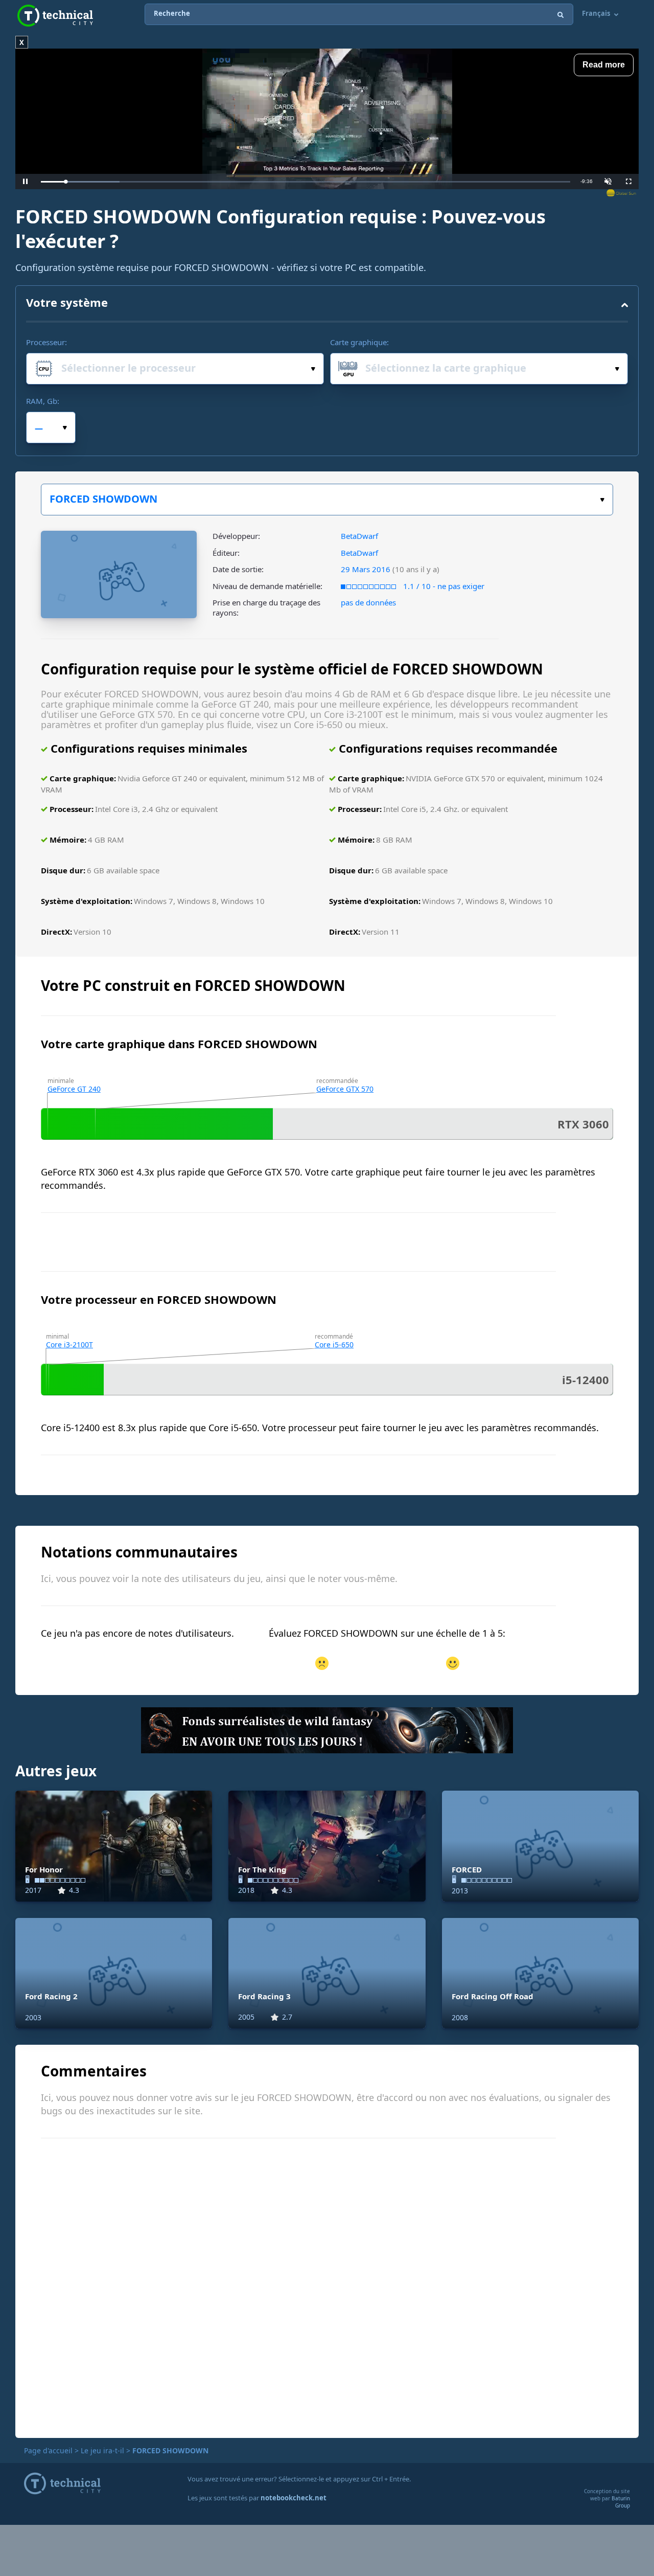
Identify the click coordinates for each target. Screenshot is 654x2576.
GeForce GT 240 (74, 1089)
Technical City (55, 16)
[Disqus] (327, 2287)
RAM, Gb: (43, 401)
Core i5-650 (334, 1345)
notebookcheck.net (294, 2498)
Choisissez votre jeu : (327, 500)
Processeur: (46, 342)
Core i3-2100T (69, 1345)
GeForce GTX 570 (345, 1089)
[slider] (306, 182)
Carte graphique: (359, 342)
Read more (604, 65)
